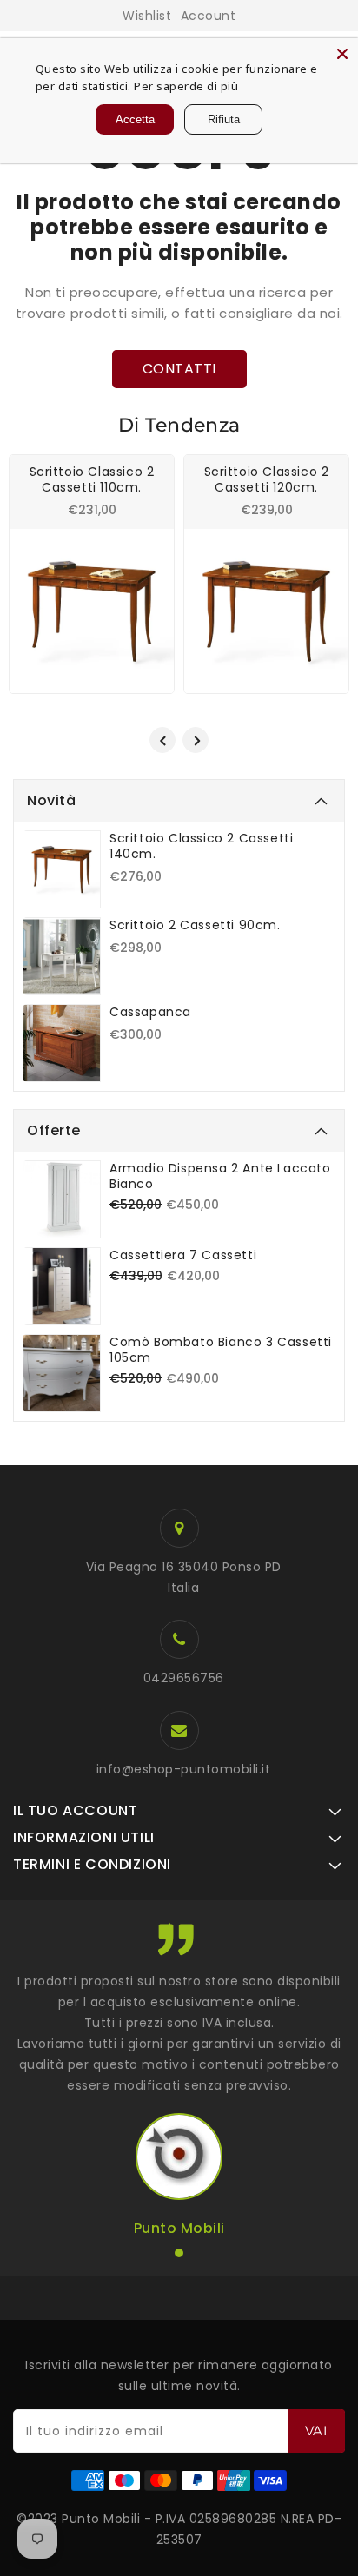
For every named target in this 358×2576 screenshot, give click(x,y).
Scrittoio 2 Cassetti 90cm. (195, 925)
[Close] (342, 54)
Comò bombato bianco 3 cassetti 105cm (221, 1350)
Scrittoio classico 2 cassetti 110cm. (92, 479)
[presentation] (162, 740)
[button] (179, 2253)
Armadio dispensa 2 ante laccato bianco (220, 1176)
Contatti (179, 369)
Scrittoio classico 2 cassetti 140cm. (201, 846)
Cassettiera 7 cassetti (183, 1255)
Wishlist (147, 16)
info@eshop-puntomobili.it (184, 1769)
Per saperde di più (186, 86)
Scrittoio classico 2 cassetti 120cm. (267, 479)
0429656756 (184, 1678)
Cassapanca (150, 1012)
